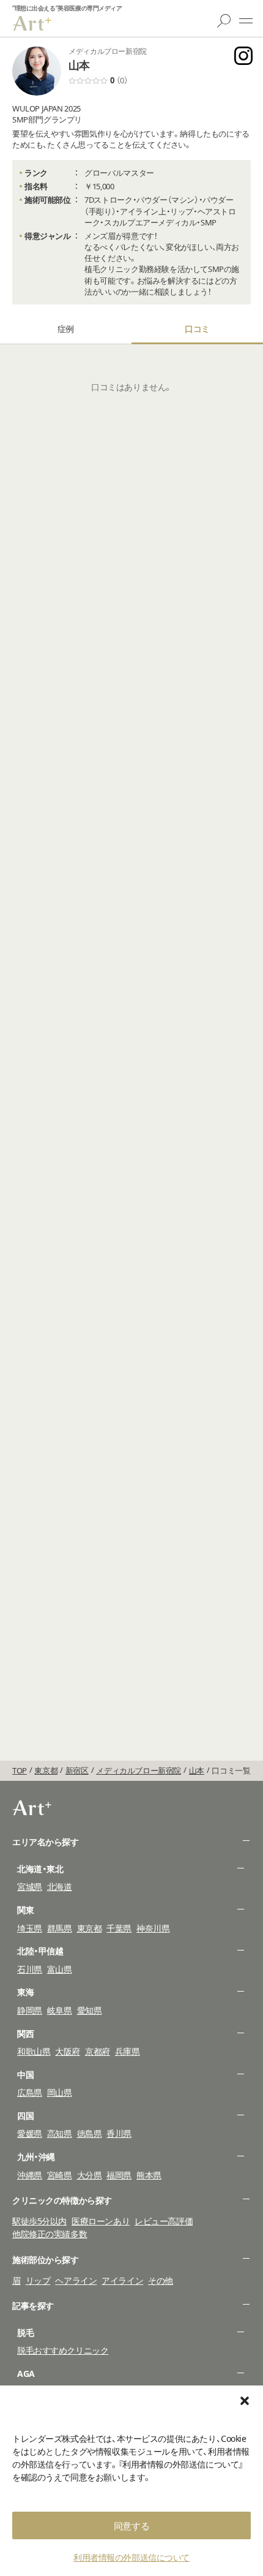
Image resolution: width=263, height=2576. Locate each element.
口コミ (197, 329)
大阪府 (68, 2051)
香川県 (119, 2133)
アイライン (122, 2280)
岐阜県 (60, 2010)
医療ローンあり (101, 2221)
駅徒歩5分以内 (39, 2221)
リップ (38, 2280)
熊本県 (149, 2175)
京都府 (98, 2051)
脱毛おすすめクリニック (63, 2350)
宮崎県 (60, 2175)
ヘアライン (76, 2280)
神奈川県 (153, 1928)
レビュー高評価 (164, 2221)
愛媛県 (30, 2133)
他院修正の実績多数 (50, 2234)
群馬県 (60, 1928)
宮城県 (30, 1887)
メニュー (246, 21)
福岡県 (119, 2175)
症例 (66, 329)
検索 (224, 21)
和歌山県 (34, 2051)
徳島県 (90, 2133)
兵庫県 (128, 2051)
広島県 (30, 2092)
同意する (131, 2526)
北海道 (60, 1887)
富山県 (60, 1969)
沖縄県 (30, 2175)
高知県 (60, 2133)
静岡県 (30, 2010)
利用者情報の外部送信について (131, 2557)
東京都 (90, 1928)
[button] (245, 2401)
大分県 (90, 2175)
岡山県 (60, 2092)
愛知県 (90, 2010)
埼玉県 (30, 1928)
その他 (161, 2280)
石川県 (30, 1969)
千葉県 (119, 1928)
